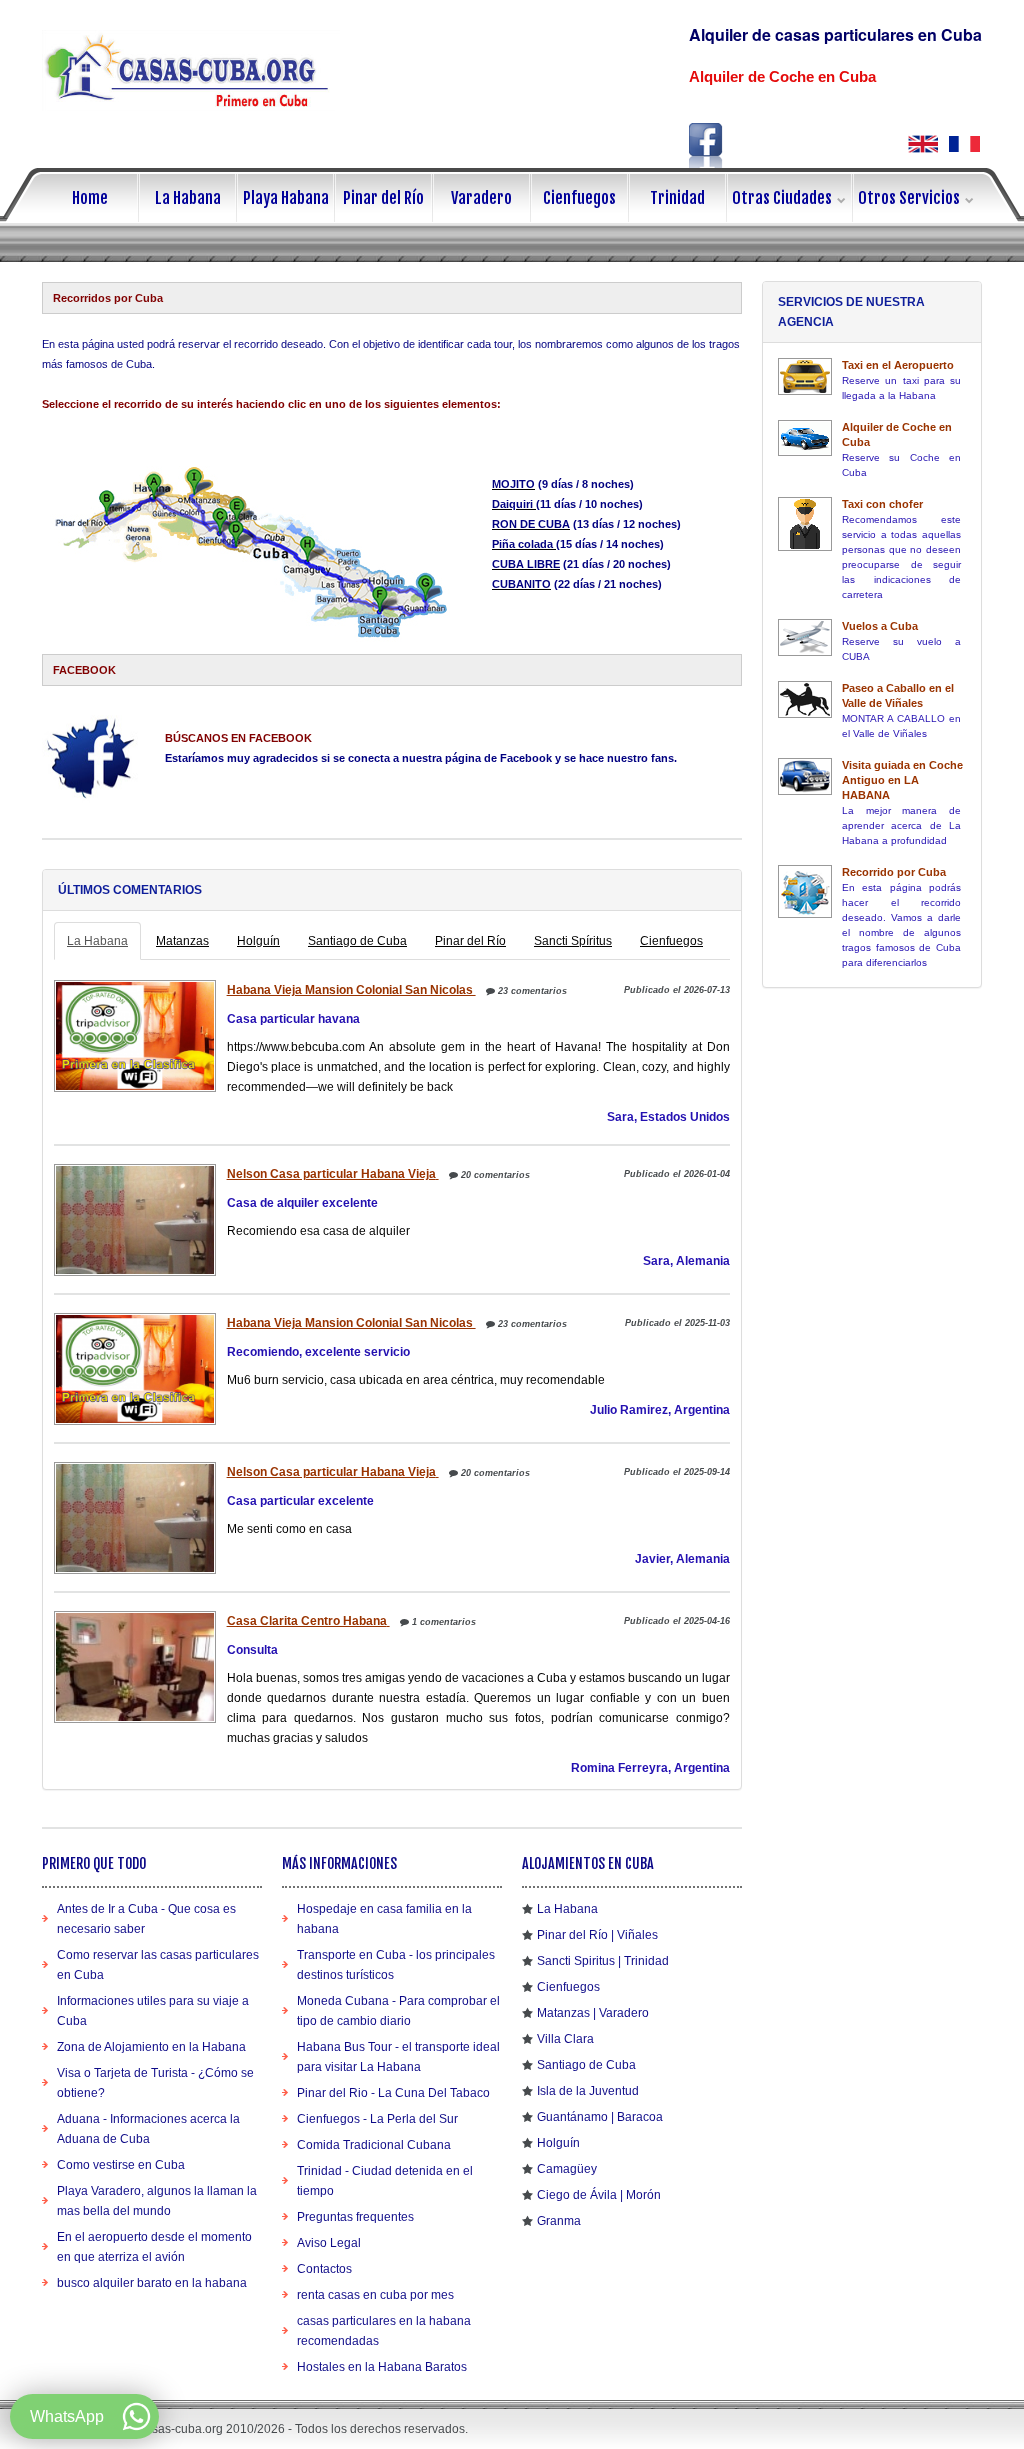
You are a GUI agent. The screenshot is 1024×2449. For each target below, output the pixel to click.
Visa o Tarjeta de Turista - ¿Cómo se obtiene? (155, 2083)
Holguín (258, 941)
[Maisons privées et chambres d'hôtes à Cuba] (964, 143)
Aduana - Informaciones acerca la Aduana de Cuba (148, 2129)
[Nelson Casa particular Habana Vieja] (133, 1220)
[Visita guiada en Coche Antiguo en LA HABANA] (805, 776)
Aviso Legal (329, 2243)
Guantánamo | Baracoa (600, 2117)
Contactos (324, 2269)
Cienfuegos (579, 198)
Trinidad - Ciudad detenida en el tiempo (385, 2181)
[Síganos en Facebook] (706, 145)
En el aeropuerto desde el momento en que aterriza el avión (154, 2247)
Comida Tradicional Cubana (374, 2145)
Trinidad (677, 198)
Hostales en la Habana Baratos (382, 2367)
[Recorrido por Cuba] (805, 891)
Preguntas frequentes (355, 2217)
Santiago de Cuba (357, 941)
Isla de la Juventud (588, 2091)
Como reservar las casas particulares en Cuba (158, 1965)
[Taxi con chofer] (805, 524)
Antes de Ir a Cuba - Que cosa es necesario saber (146, 1919)
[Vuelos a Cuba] (805, 637)
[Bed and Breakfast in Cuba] (922, 143)
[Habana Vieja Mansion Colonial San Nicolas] (133, 1036)
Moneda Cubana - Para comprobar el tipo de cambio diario (398, 2011)
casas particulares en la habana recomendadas (384, 2331)
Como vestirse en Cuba (121, 2165)
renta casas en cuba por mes (375, 2295)
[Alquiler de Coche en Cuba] (805, 438)
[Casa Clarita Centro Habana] (133, 1667)
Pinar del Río (383, 198)
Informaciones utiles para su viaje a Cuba (153, 2011)
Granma (559, 2221)
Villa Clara (565, 2039)
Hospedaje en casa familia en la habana (384, 1919)
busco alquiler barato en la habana (152, 2283)
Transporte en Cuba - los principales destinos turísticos (396, 1965)
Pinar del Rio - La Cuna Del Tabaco (393, 2093)
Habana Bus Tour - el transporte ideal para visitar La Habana (398, 2057)
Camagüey (567, 2169)
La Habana (188, 198)
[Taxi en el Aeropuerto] (805, 376)
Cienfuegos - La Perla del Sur (377, 2119)
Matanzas (182, 941)
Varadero (481, 198)
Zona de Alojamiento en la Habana (151, 2047)
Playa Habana (286, 198)
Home (90, 198)
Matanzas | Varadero (593, 2013)
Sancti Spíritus (573, 941)
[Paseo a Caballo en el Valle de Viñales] (805, 699)
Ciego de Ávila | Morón (599, 2195)
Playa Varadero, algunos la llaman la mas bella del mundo (157, 2201)
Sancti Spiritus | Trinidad (603, 1961)
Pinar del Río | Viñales (597, 1935)
